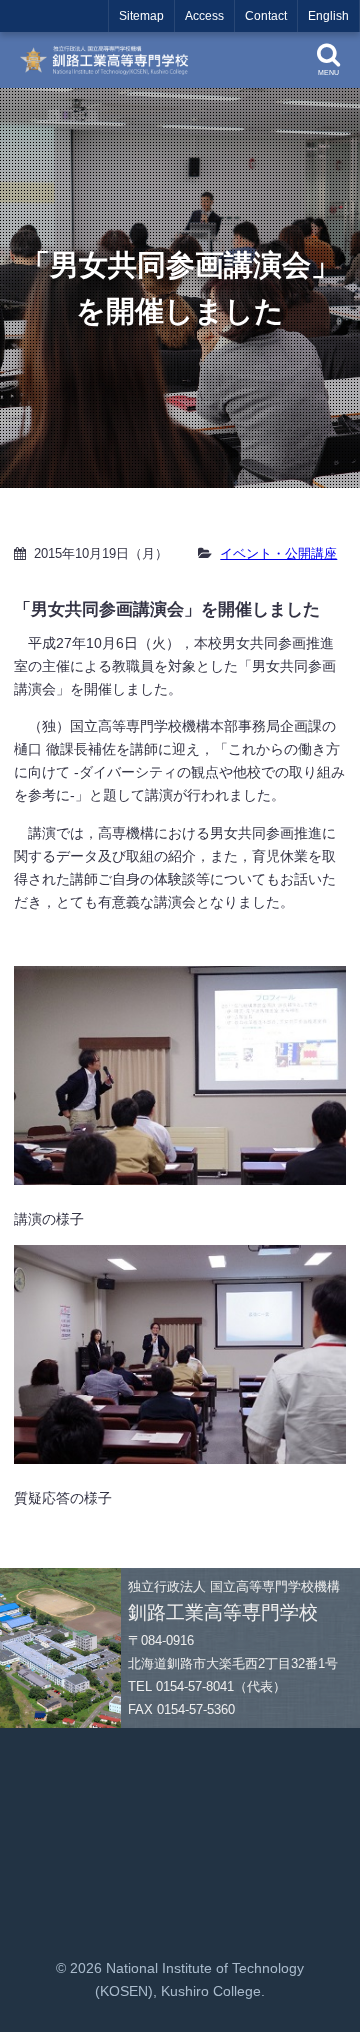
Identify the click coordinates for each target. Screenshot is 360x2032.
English (328, 16)
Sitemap (141, 16)
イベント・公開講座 (278, 553)
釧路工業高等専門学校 (110, 60)
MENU (328, 72)
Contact (266, 16)
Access (204, 16)
